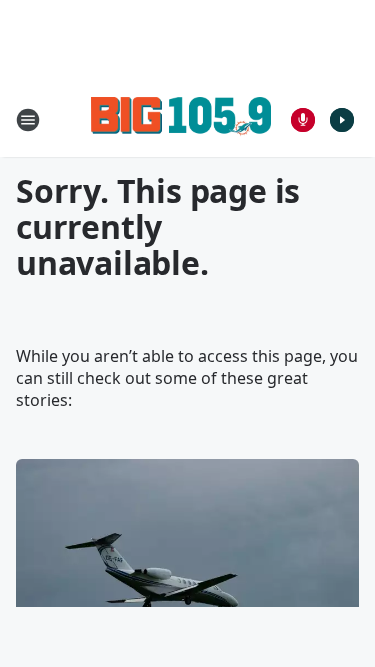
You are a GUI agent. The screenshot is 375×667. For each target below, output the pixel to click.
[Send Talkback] (303, 120)
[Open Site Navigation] (28, 120)
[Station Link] (181, 119)
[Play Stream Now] (342, 120)
